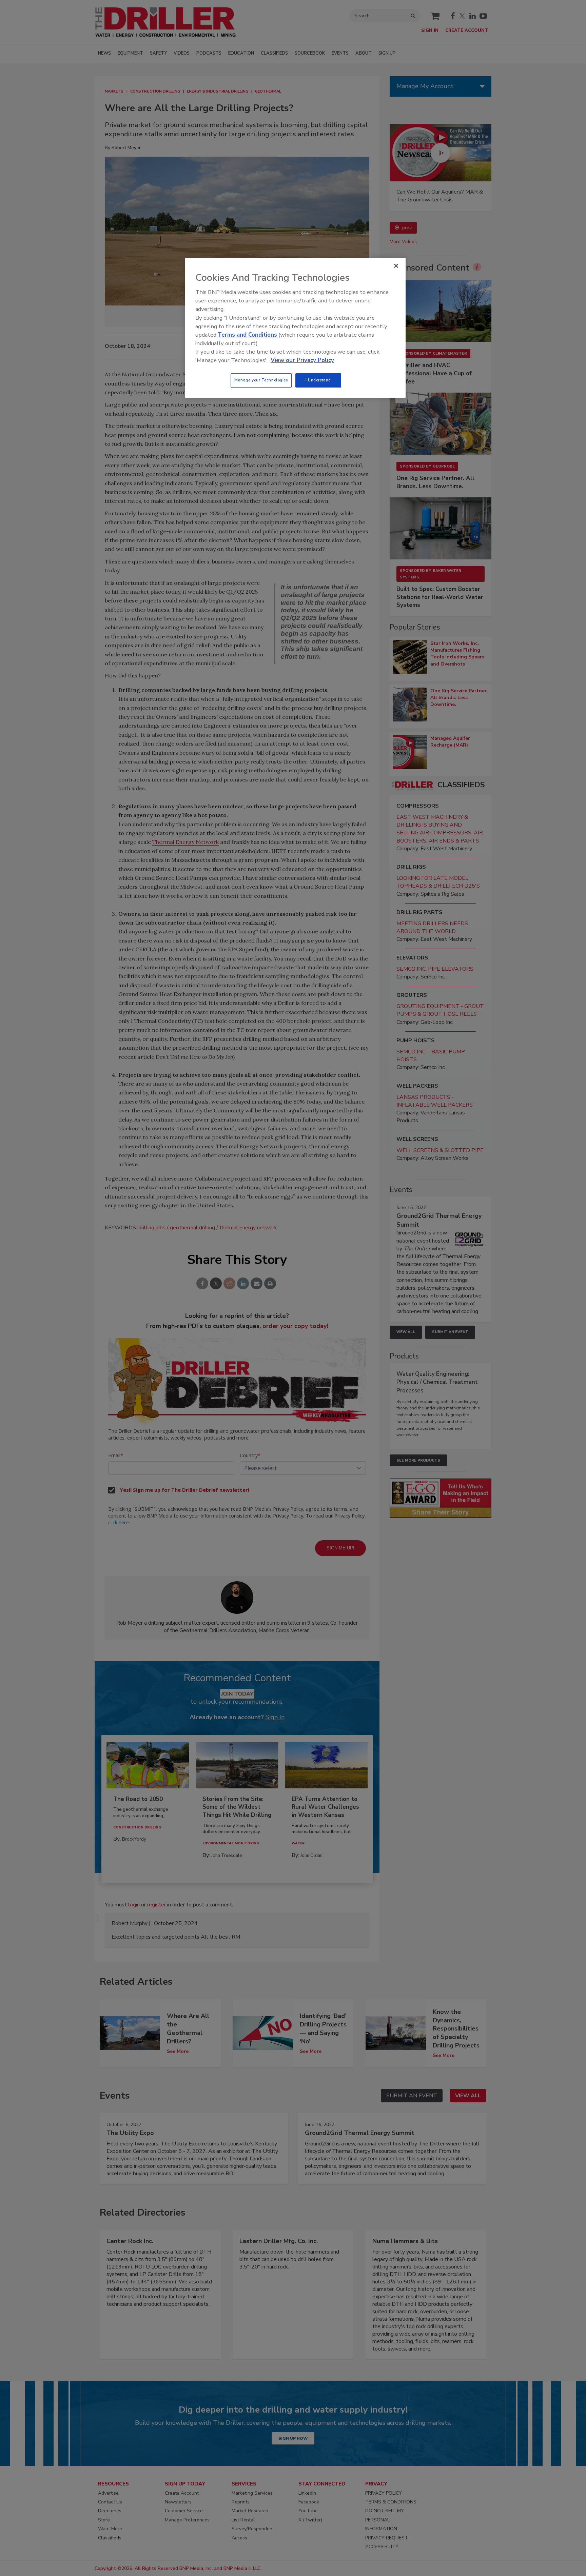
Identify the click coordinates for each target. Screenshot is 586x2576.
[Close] (396, 266)
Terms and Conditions (247, 335)
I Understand (318, 380)
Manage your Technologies (261, 380)
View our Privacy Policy (302, 360)
